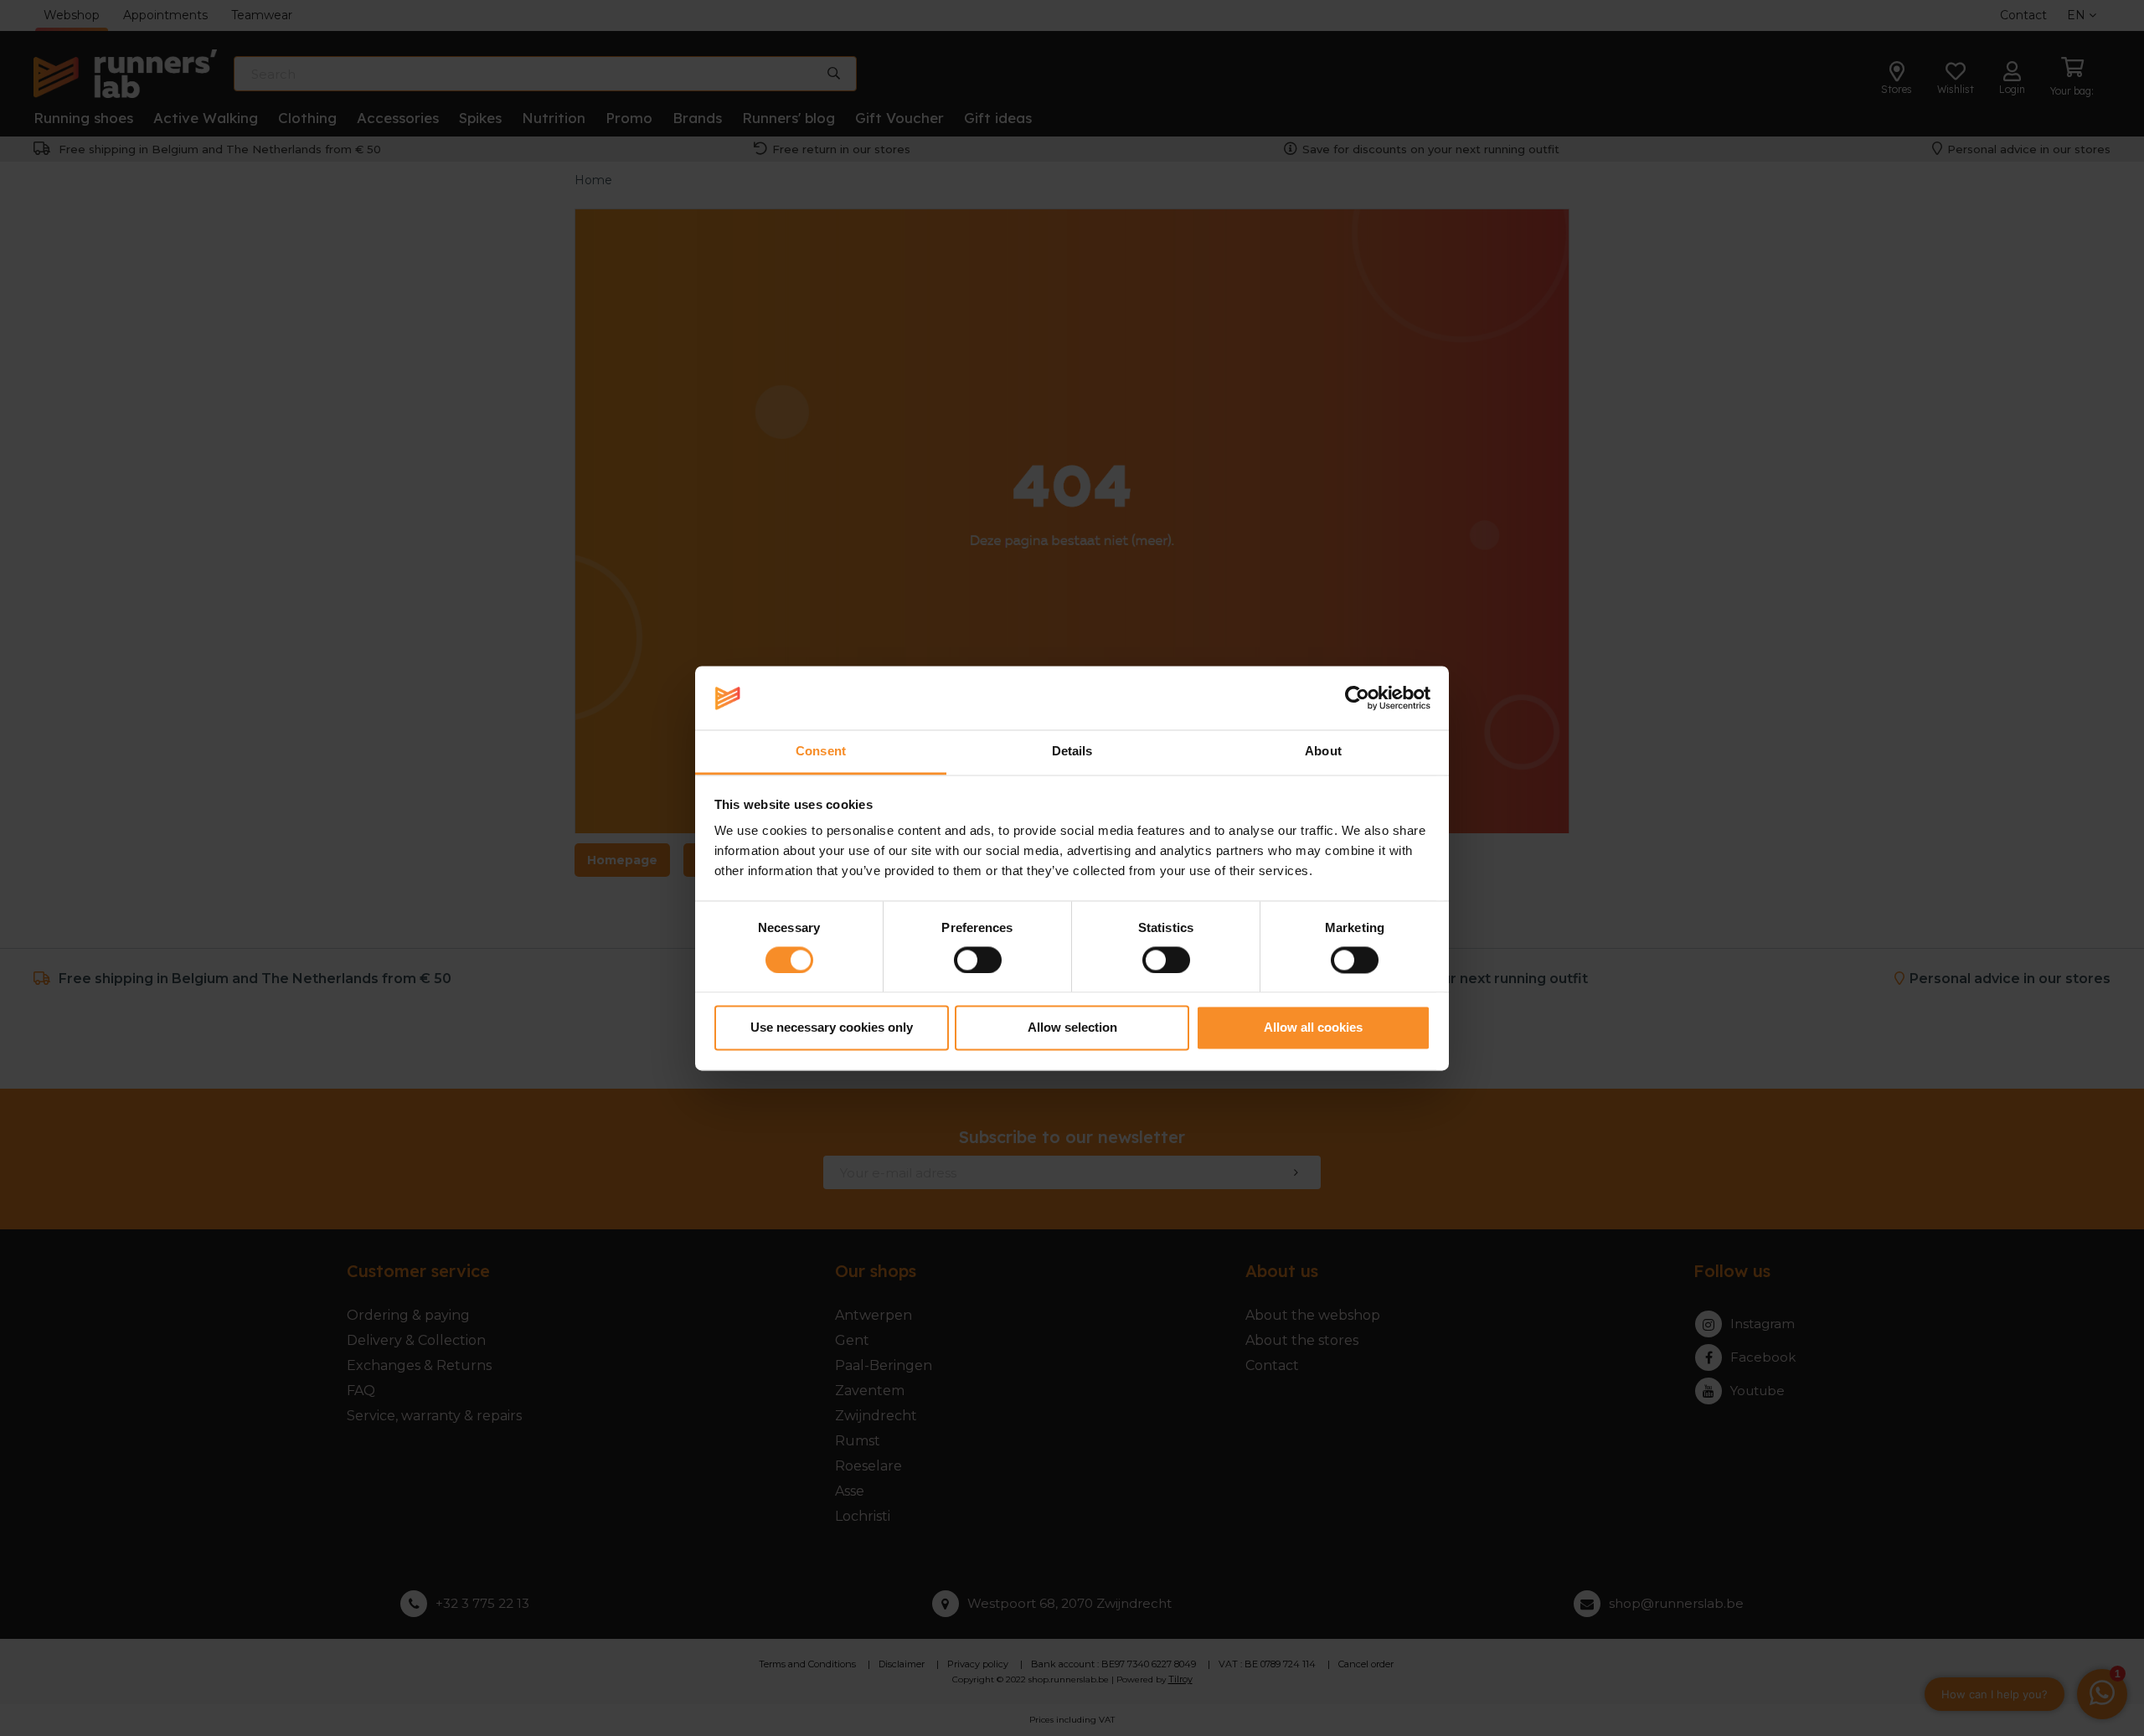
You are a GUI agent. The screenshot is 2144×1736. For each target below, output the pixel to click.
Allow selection (1072, 1028)
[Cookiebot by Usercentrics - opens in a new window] (1357, 698)
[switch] (978, 960)
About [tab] (1323, 752)
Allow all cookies (1313, 1028)
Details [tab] (1072, 752)
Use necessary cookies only (832, 1028)
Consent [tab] (821, 752)
